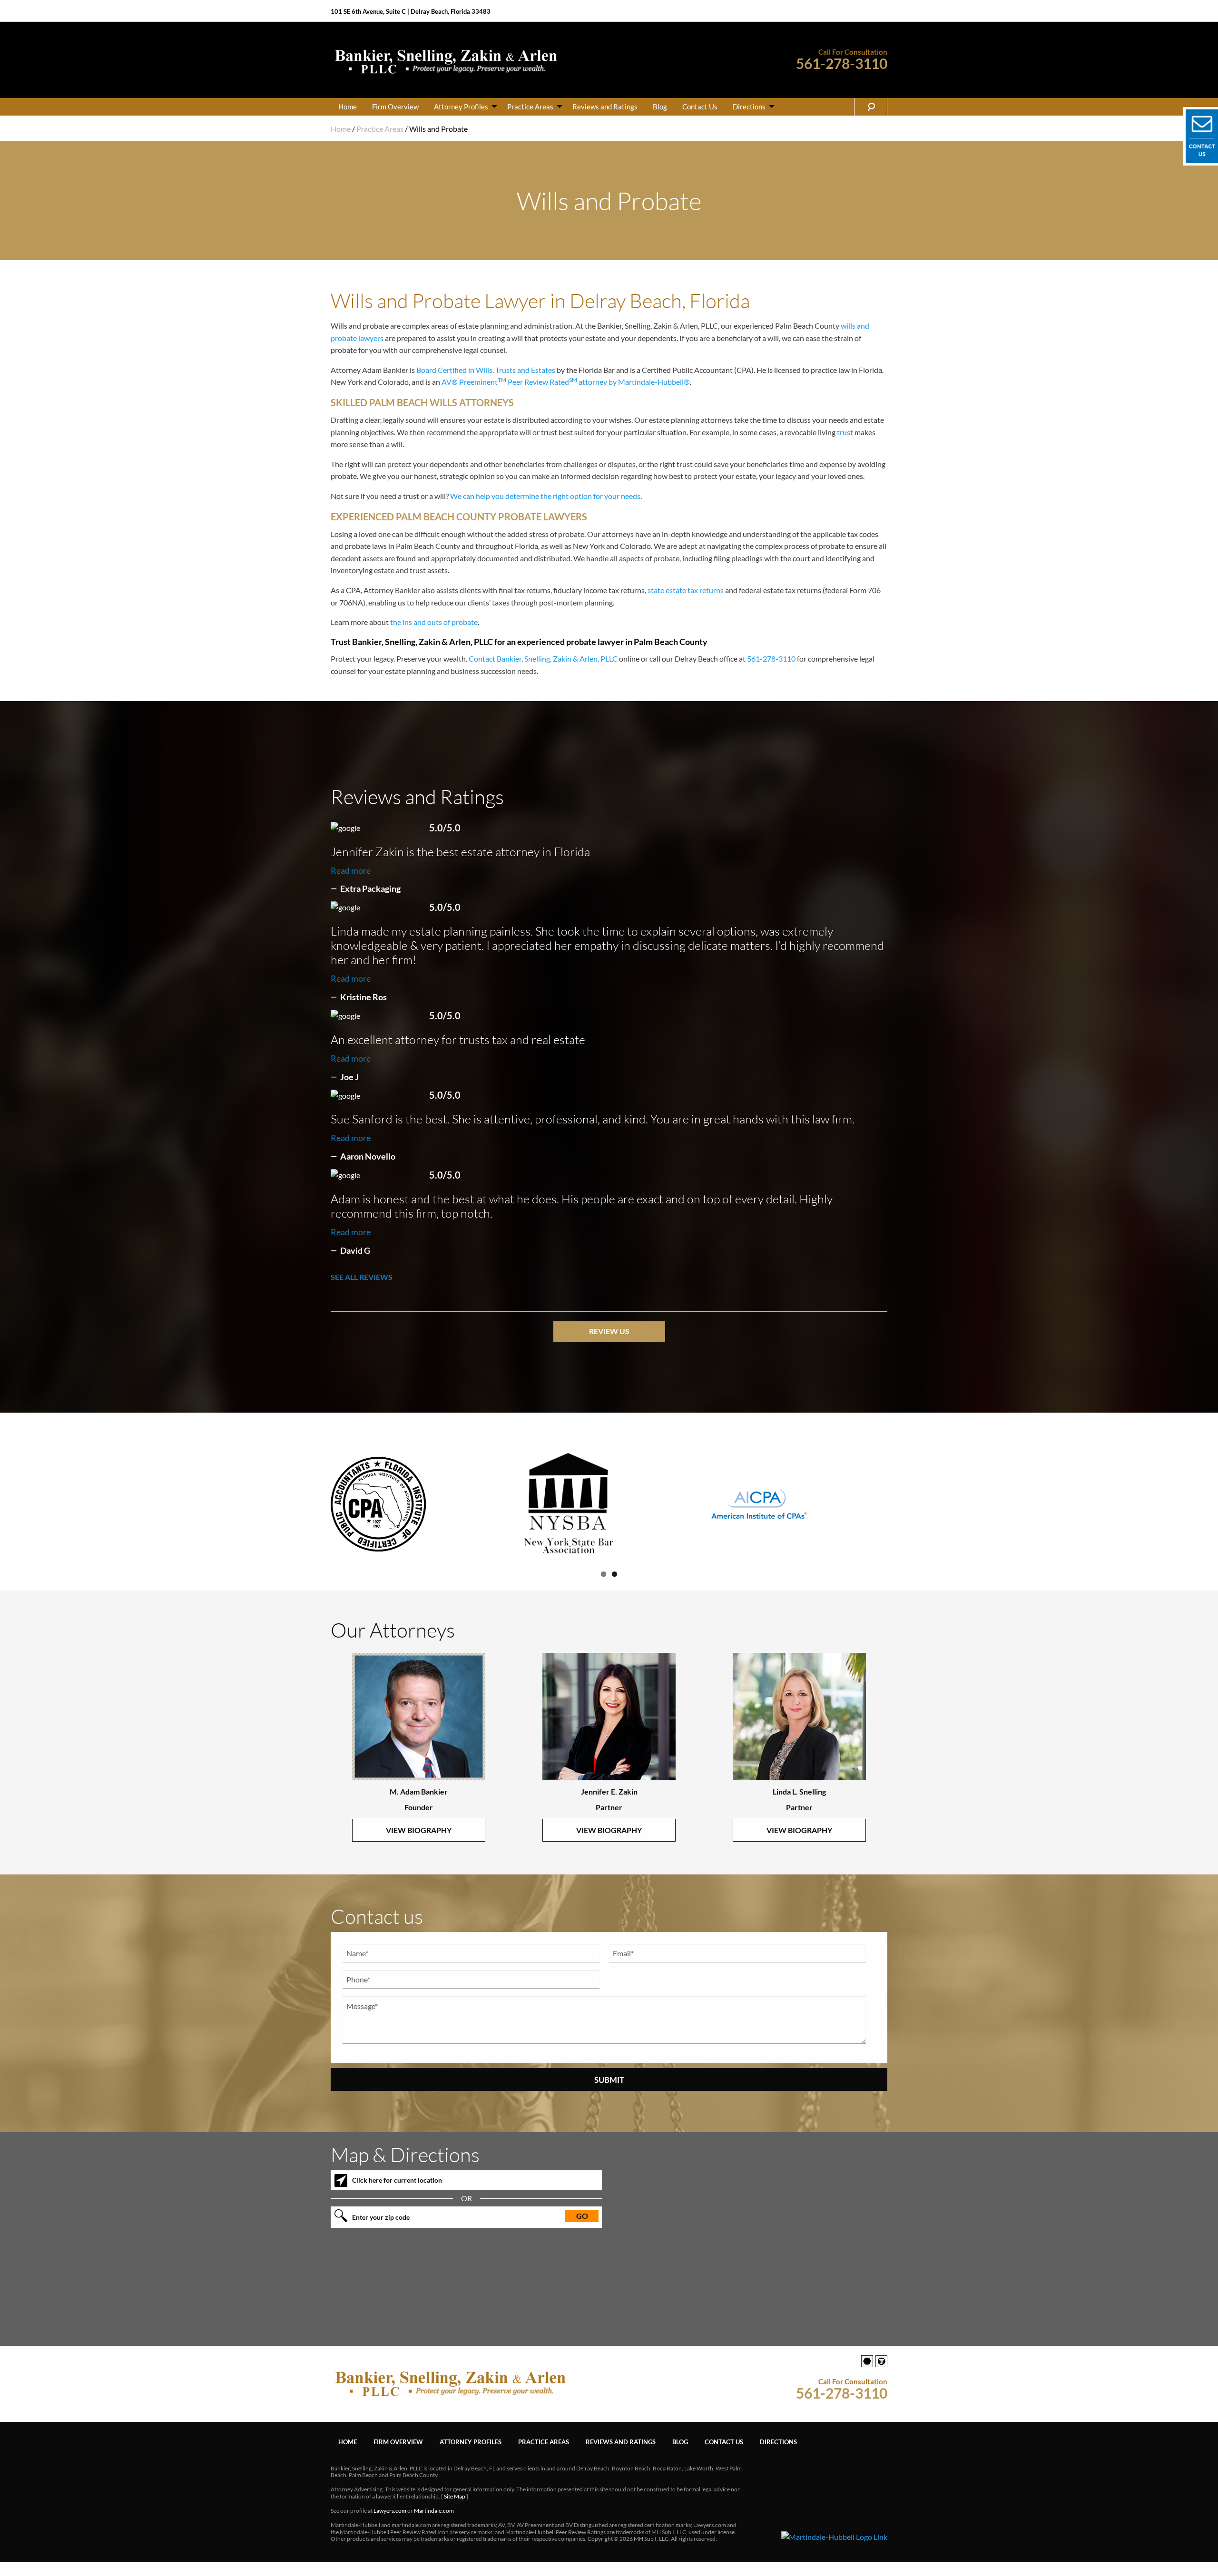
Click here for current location (397, 2195)
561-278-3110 (842, 63)
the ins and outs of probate (434, 622)
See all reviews (362, 1277)
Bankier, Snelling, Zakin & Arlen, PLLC (557, 659)
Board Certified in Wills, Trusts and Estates (486, 370)
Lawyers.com (390, 2526)
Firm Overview (395, 107)
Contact (483, 659)
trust (845, 432)
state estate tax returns (686, 590)
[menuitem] (348, 107)
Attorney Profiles (461, 107)
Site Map (455, 2512)
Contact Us (700, 107)
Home (348, 107)
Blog (660, 107)
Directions (749, 107)
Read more (351, 870)
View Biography (419, 1845)
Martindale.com (434, 2526)
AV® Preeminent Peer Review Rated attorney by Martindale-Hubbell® (566, 382)
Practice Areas (530, 107)
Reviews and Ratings (605, 107)
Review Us (609, 1331)
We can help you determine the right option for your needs (545, 496)
